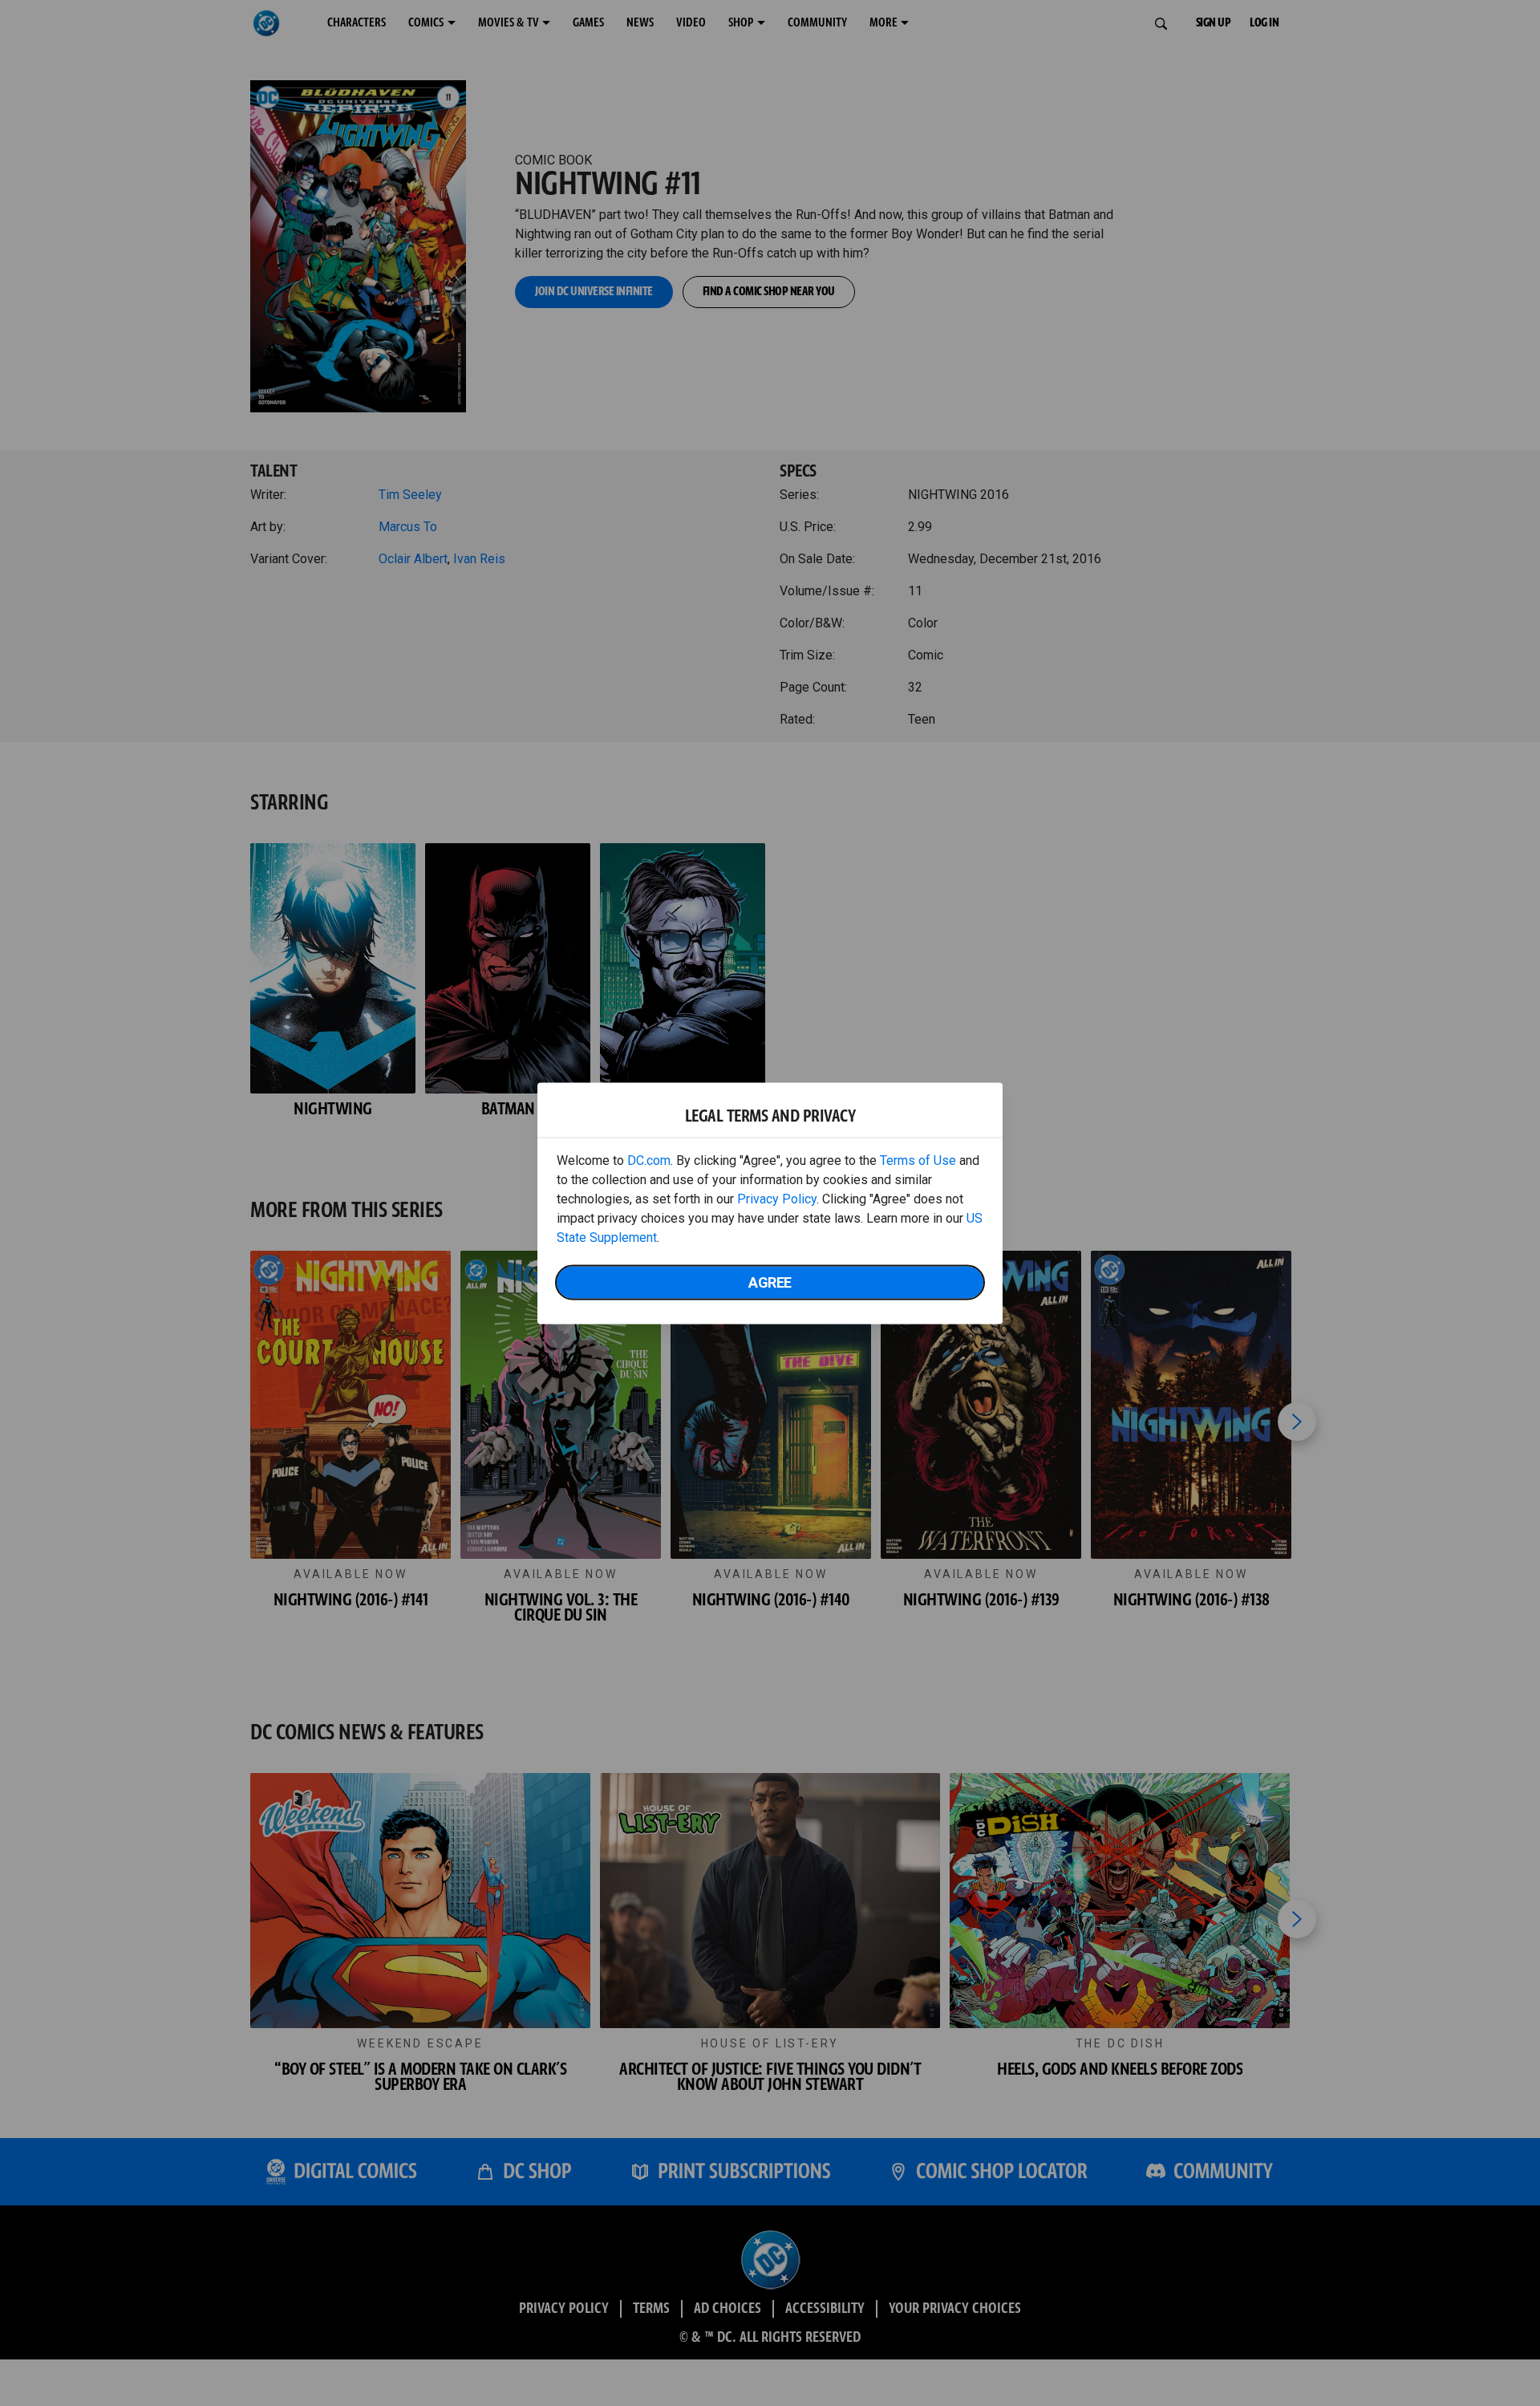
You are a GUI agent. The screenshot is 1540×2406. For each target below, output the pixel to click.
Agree (770, 1282)
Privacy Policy (777, 1198)
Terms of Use (918, 1160)
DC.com (649, 1160)
